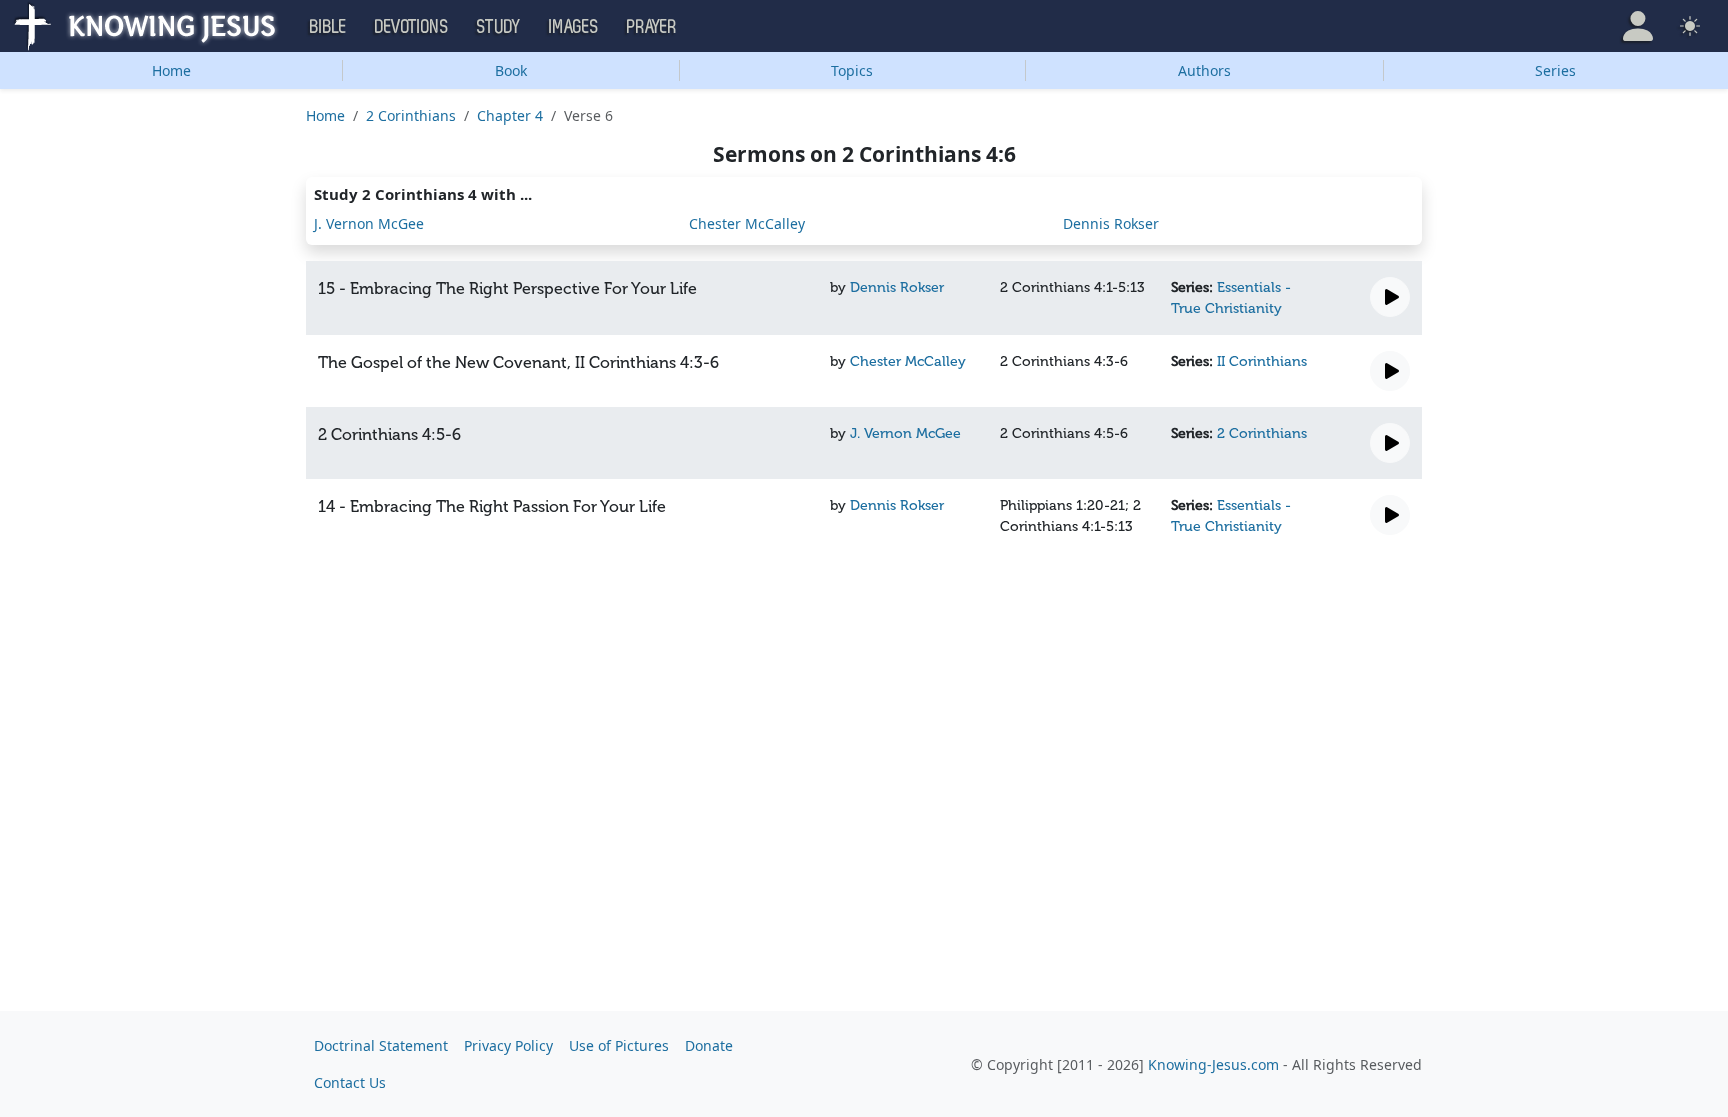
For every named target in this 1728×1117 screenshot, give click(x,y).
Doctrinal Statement (381, 1045)
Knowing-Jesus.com (1213, 1064)
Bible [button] (328, 27)
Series (1555, 70)
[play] (1390, 297)
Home (171, 70)
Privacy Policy (508, 1045)
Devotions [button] (412, 27)
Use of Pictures (619, 1045)
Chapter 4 (510, 115)
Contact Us (350, 1082)
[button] (1638, 26)
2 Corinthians (411, 115)
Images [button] (574, 27)
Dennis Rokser (1111, 223)
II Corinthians (1262, 361)
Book (511, 70)
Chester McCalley (747, 223)
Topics (852, 70)
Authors (1204, 70)
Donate (709, 1045)
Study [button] (499, 27)
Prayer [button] (652, 27)
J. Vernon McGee (369, 223)
